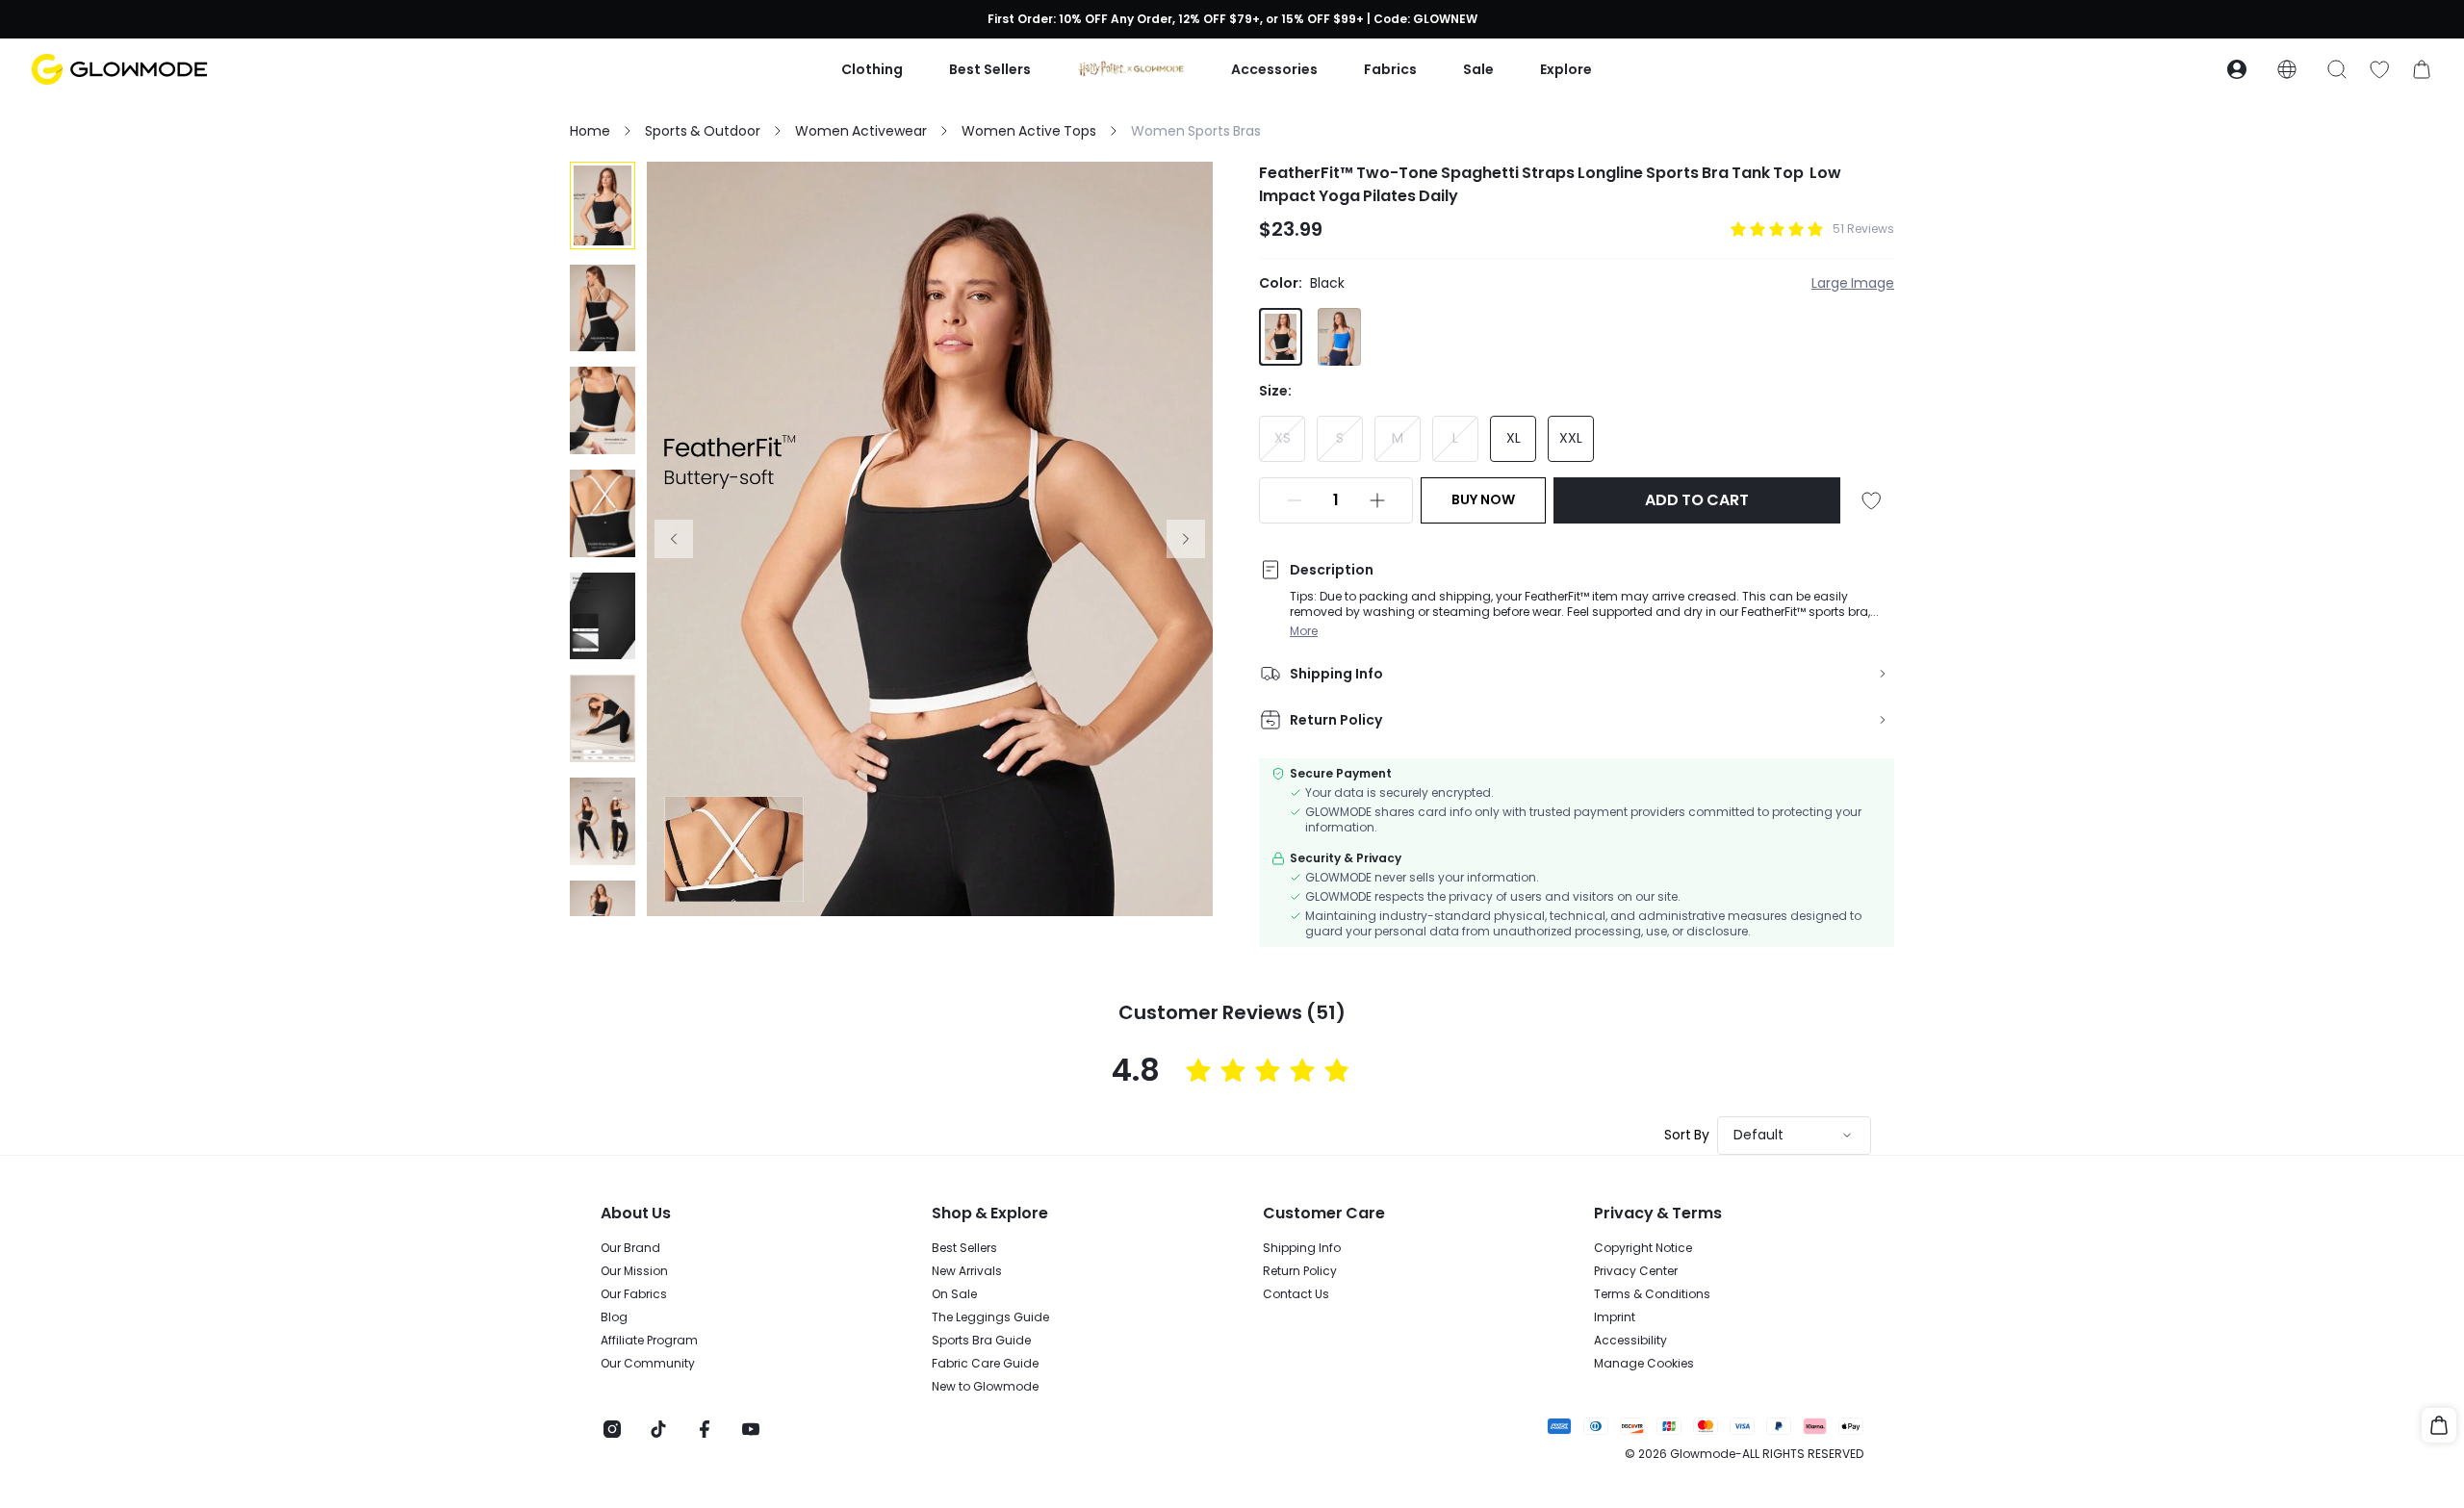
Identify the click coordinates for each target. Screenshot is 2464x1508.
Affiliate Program (649, 1341)
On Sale (954, 1294)
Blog (614, 1317)
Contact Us (1296, 1294)
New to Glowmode (985, 1387)
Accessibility (1630, 1341)
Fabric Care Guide (985, 1364)
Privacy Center (1636, 1271)
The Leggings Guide (990, 1317)
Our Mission (634, 1271)
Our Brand (630, 1248)
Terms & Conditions (1652, 1294)
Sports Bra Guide (981, 1341)
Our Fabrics (634, 1294)
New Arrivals (967, 1271)
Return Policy (1300, 1271)
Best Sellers (964, 1248)
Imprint (1615, 1317)
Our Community (648, 1364)
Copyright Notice (1643, 1248)
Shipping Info (1302, 1248)
